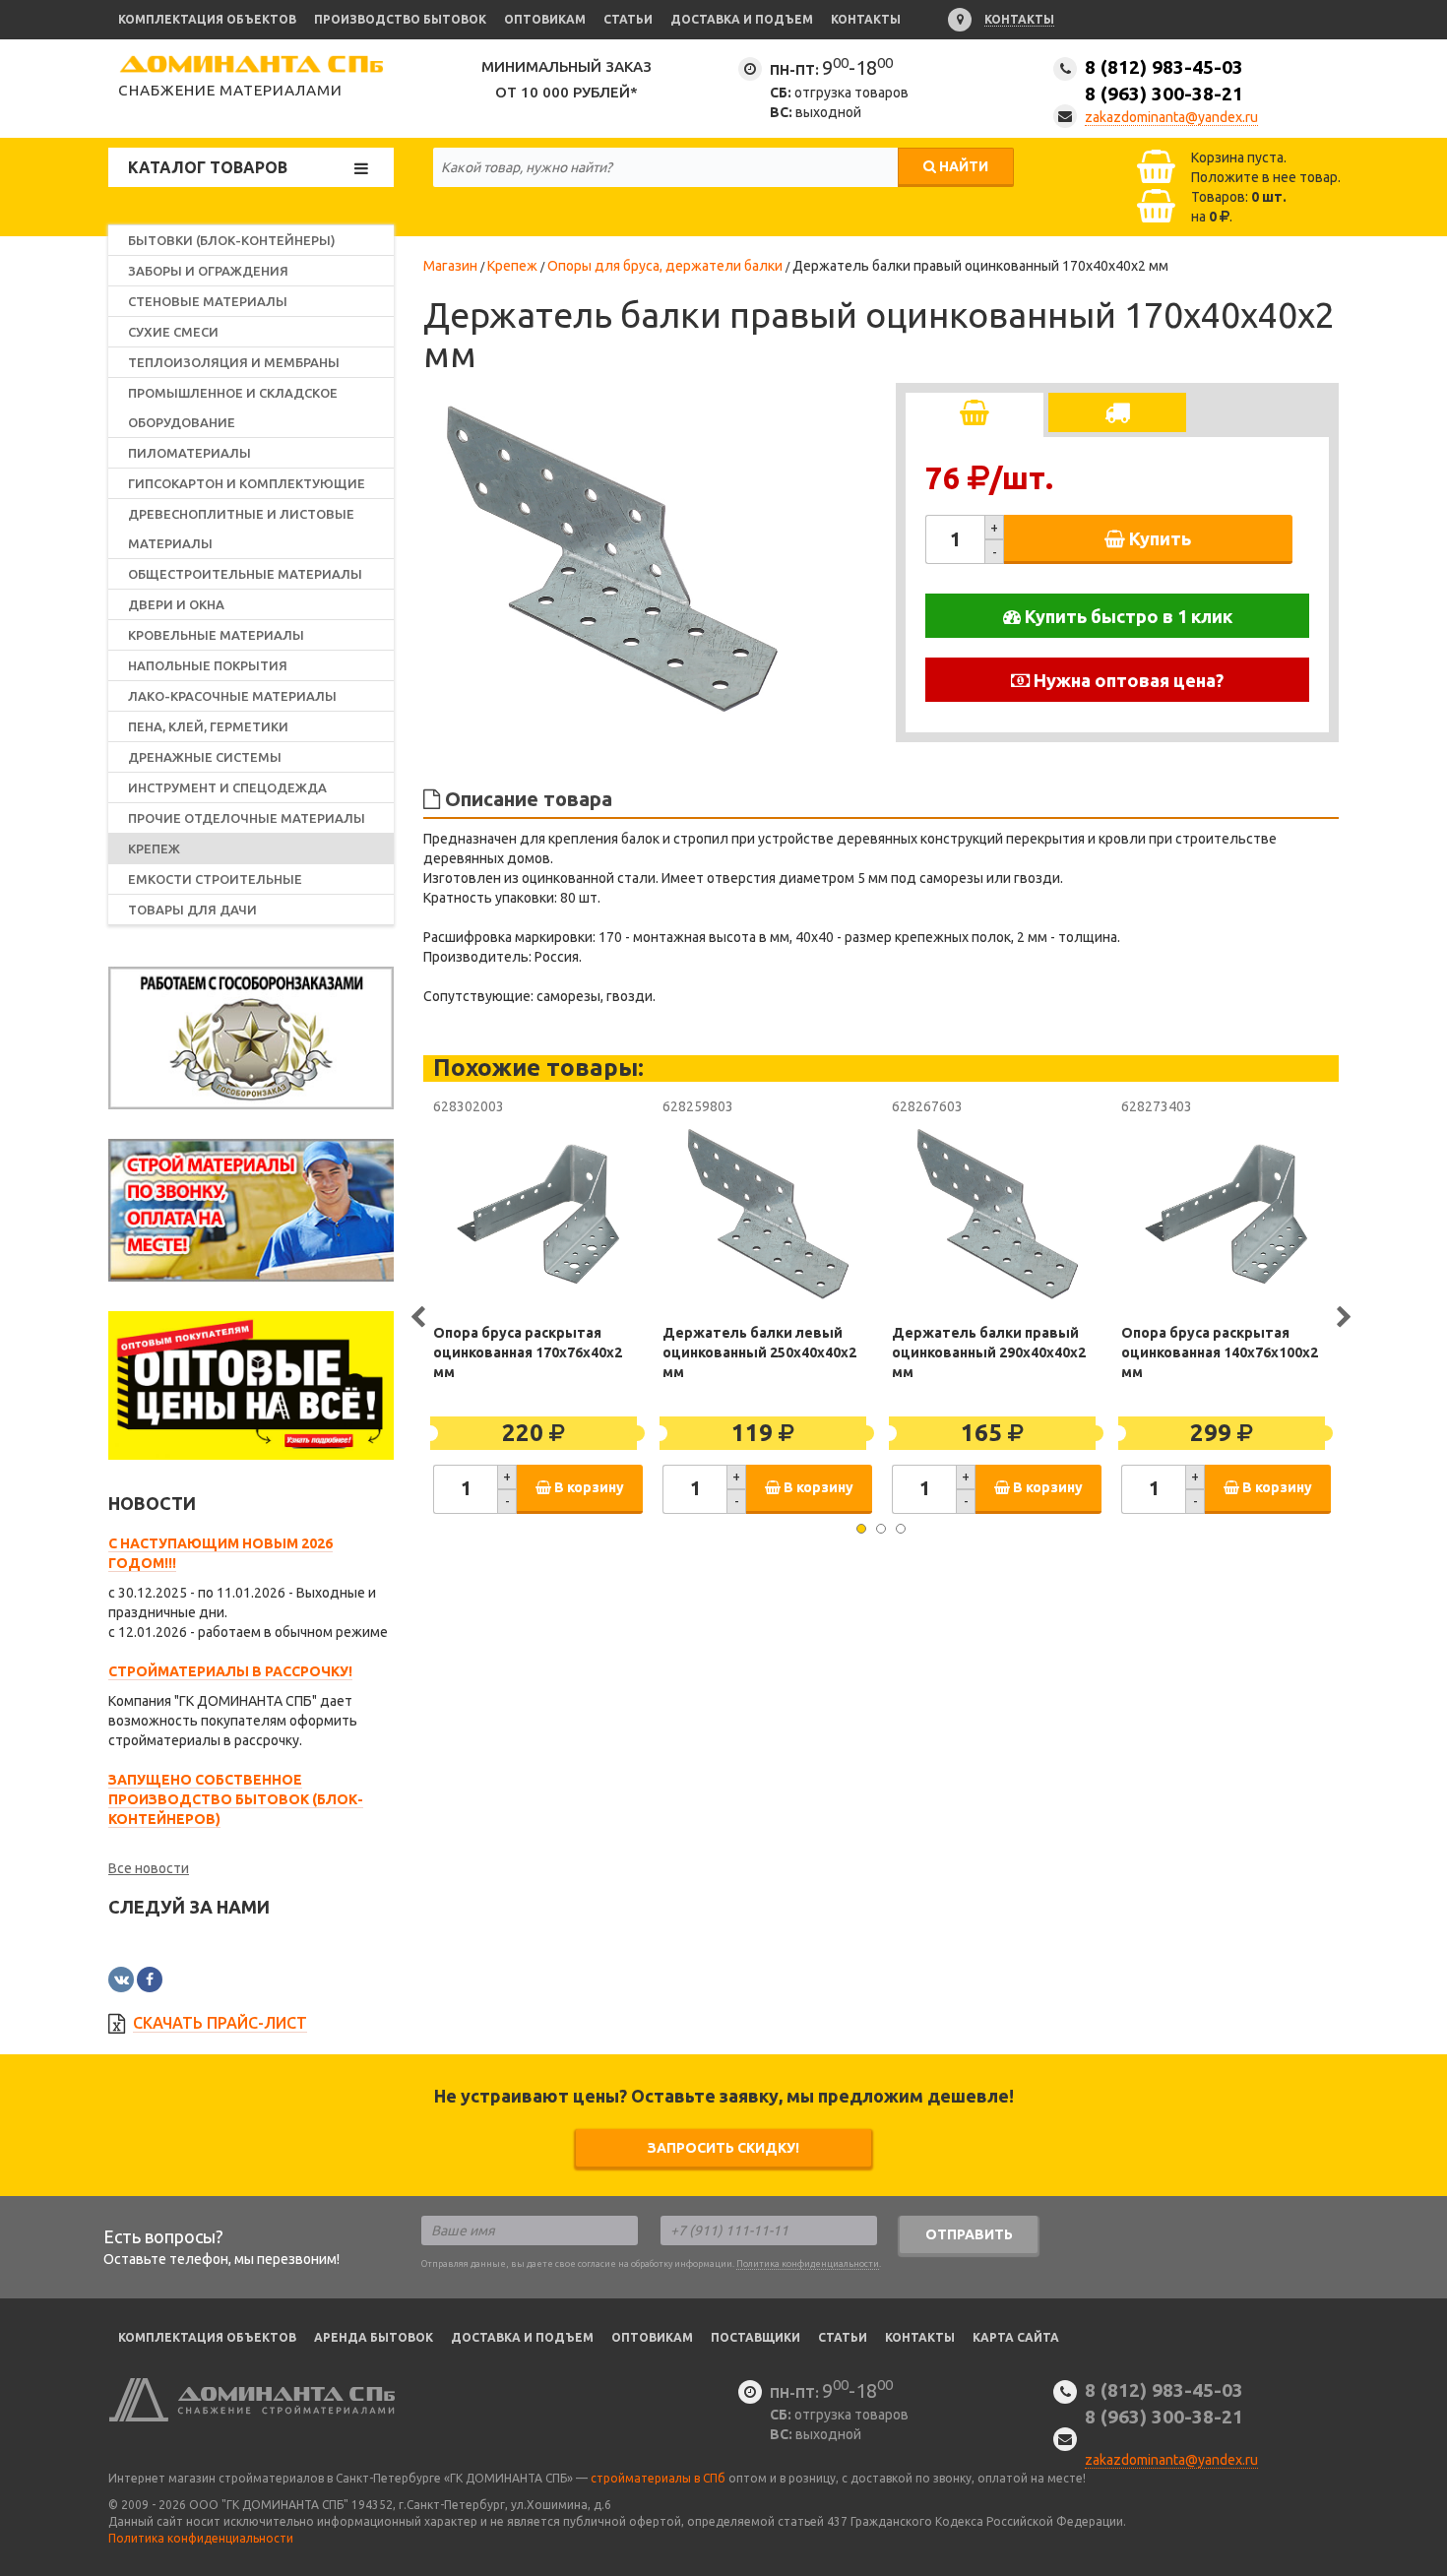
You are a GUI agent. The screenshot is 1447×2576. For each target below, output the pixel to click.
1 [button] (861, 1529)
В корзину (588, 1487)
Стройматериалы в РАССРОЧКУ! (230, 1671)
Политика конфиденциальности (808, 2264)
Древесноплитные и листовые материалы (241, 529)
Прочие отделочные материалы (247, 818)
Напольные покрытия (208, 665)
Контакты (866, 19)
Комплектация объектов (207, 19)
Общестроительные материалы (245, 574)
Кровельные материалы (216, 635)
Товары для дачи (192, 910)
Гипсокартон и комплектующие (247, 483)
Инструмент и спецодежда (227, 787)
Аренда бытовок (374, 2337)
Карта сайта (1016, 2337)
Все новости (149, 1868)
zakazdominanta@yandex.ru (1171, 117)
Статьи (628, 19)
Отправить (969, 2234)
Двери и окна (176, 604)
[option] (610, 560)
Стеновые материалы (208, 301)
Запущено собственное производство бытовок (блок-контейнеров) (236, 1799)
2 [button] (881, 1529)
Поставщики (755, 2337)
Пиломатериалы (189, 453)
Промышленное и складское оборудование (233, 408)
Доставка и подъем (742, 19)
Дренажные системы (205, 757)
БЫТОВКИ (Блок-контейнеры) (232, 240)
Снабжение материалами (230, 90)
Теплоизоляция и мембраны (234, 362)
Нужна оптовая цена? (1127, 680)
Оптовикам (545, 19)
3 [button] (901, 1529)
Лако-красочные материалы (232, 696)
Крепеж (154, 848)
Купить (1158, 538)
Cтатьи (843, 2337)
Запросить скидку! (723, 2148)
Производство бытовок (400, 19)
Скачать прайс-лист (220, 2023)
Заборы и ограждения (208, 271)
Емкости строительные (215, 879)
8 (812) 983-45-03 (1164, 80)
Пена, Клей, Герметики (208, 726)
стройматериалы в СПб (658, 2478)
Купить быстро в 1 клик (1127, 616)
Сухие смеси (173, 332)
